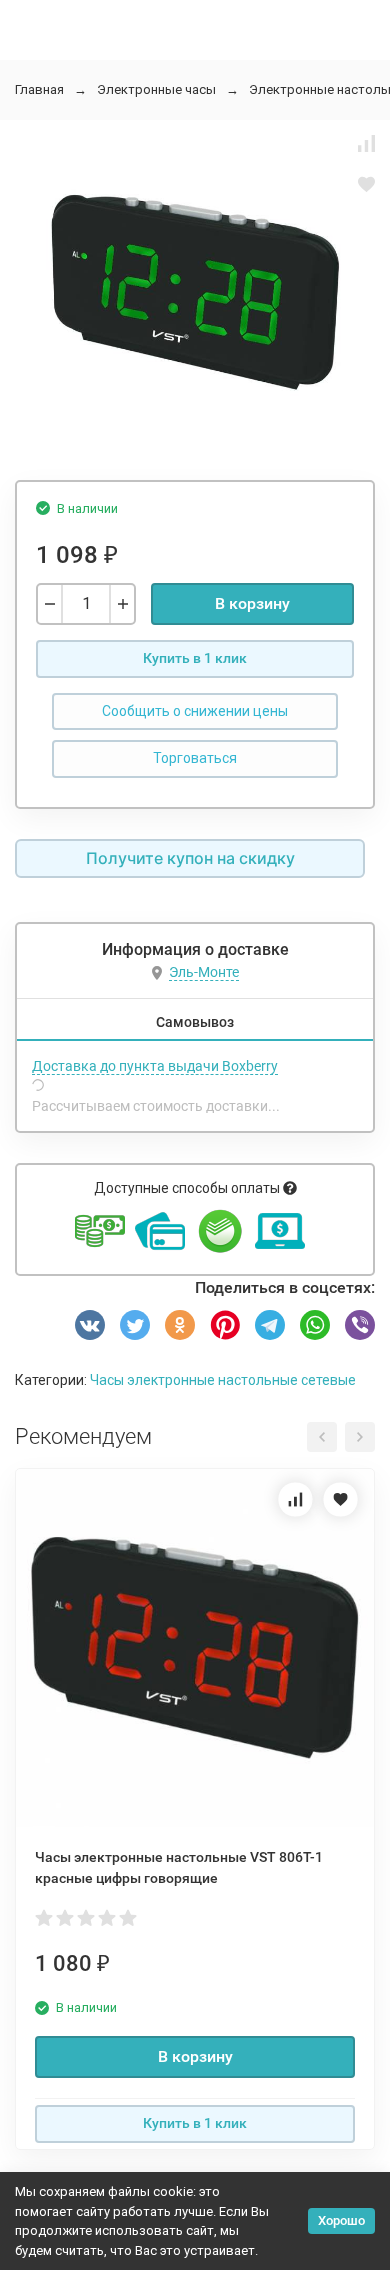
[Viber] (360, 1325)
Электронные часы (156, 89)
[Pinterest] (225, 1325)
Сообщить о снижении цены (195, 711)
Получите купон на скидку (190, 858)
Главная (39, 89)
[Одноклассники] (180, 1325)
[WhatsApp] (315, 1325)
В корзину (252, 603)
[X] (135, 1325)
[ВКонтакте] (90, 1325)
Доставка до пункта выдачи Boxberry (155, 1066)
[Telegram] (270, 1325)
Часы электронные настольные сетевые (223, 1380)
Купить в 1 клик (195, 658)
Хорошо (341, 2220)
